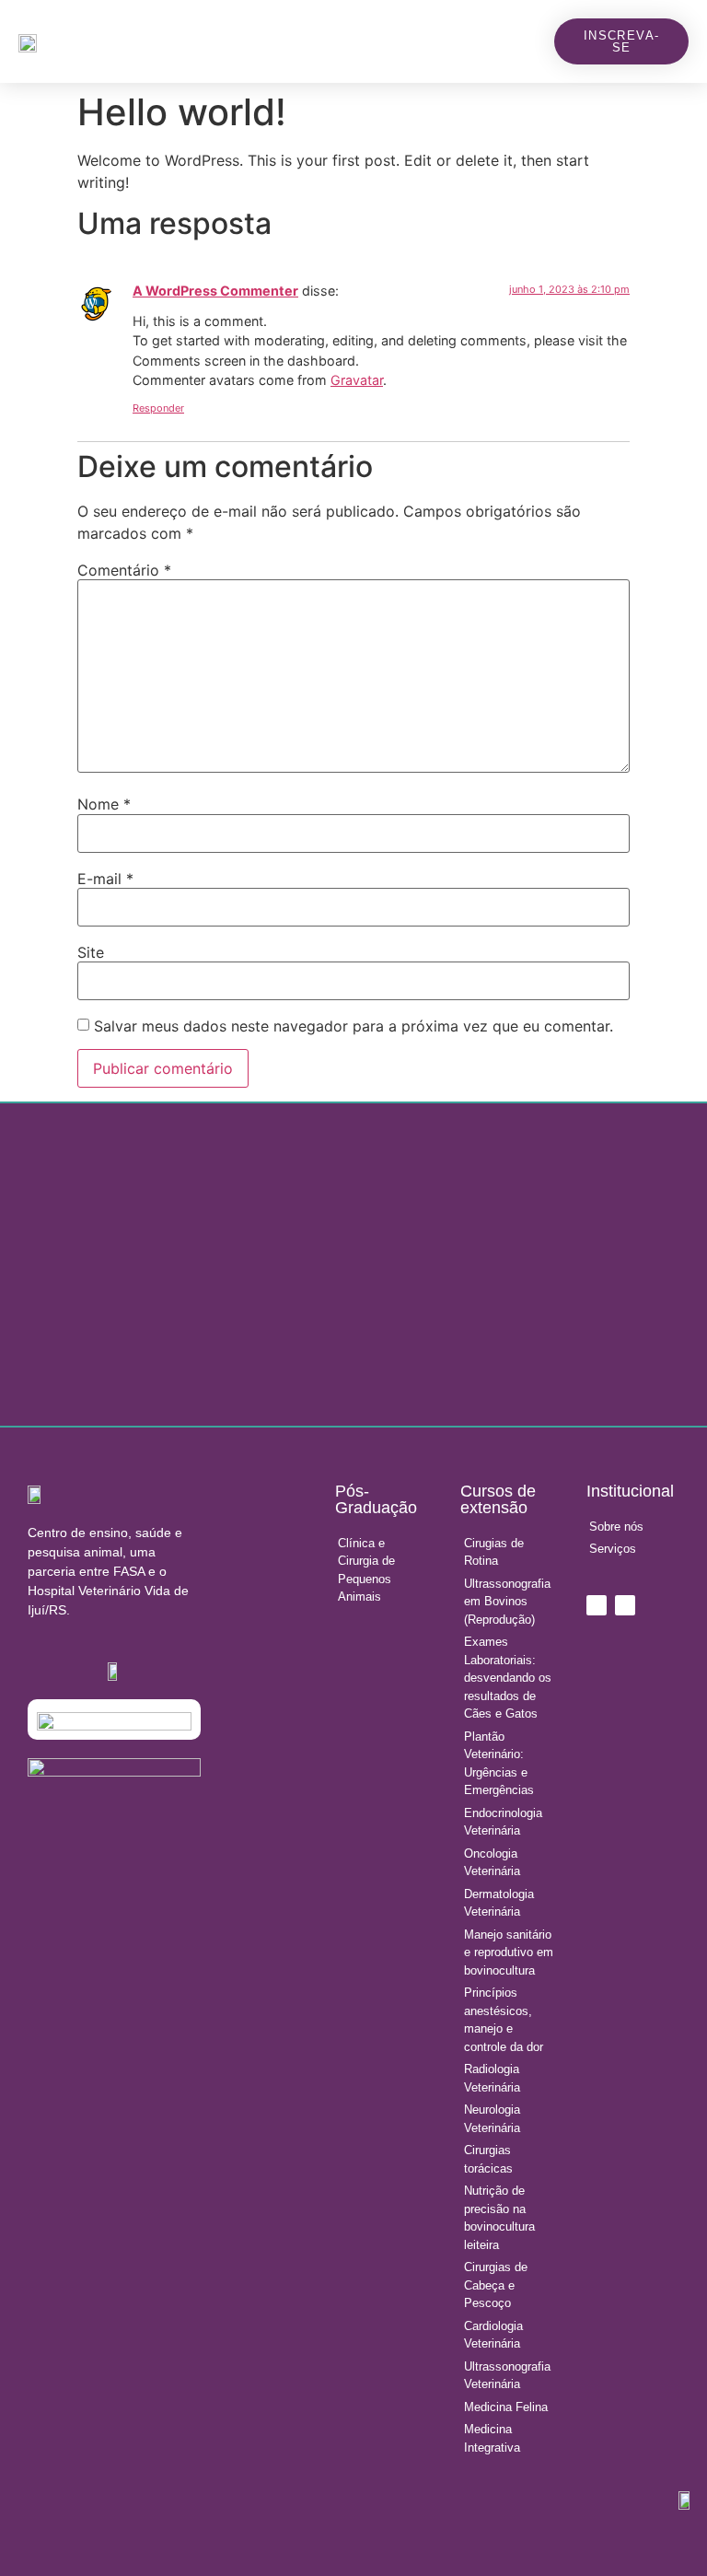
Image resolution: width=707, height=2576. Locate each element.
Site (91, 952)
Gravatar (357, 380)
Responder (158, 408)
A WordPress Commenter (215, 291)
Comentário (124, 570)
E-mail (105, 879)
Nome (104, 804)
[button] (537, 42)
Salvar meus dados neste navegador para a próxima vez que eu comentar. (353, 1026)
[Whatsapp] (625, 1605)
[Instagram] (597, 1605)
